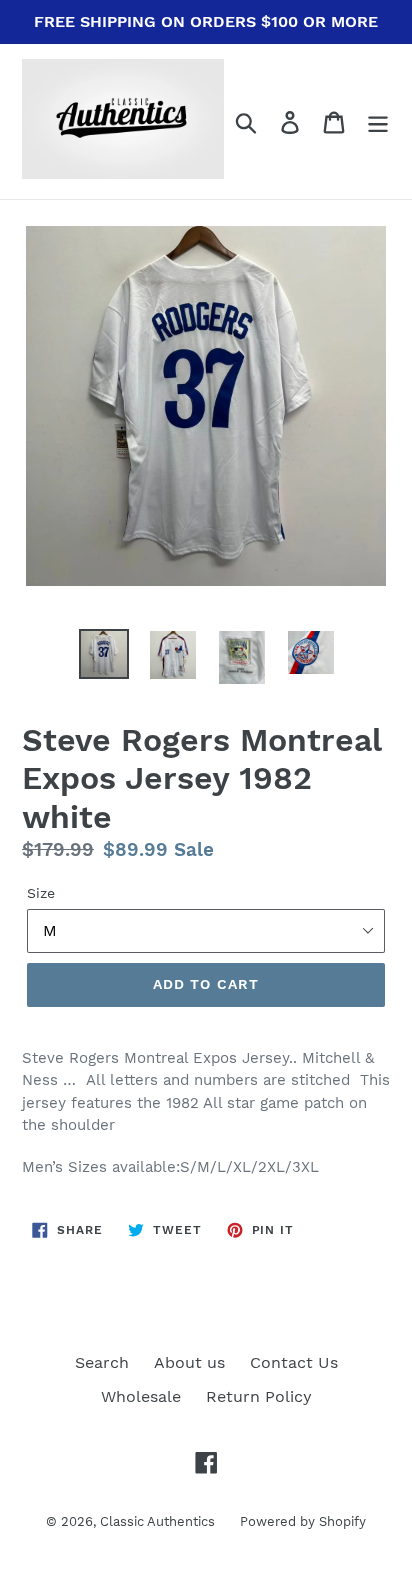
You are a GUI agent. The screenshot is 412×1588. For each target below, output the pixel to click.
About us (189, 1362)
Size (41, 893)
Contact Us (294, 1362)
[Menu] (378, 121)
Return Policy (259, 1396)
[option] (104, 654)
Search (102, 1362)
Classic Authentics (157, 1521)
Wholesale (141, 1396)
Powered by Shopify (303, 1521)
